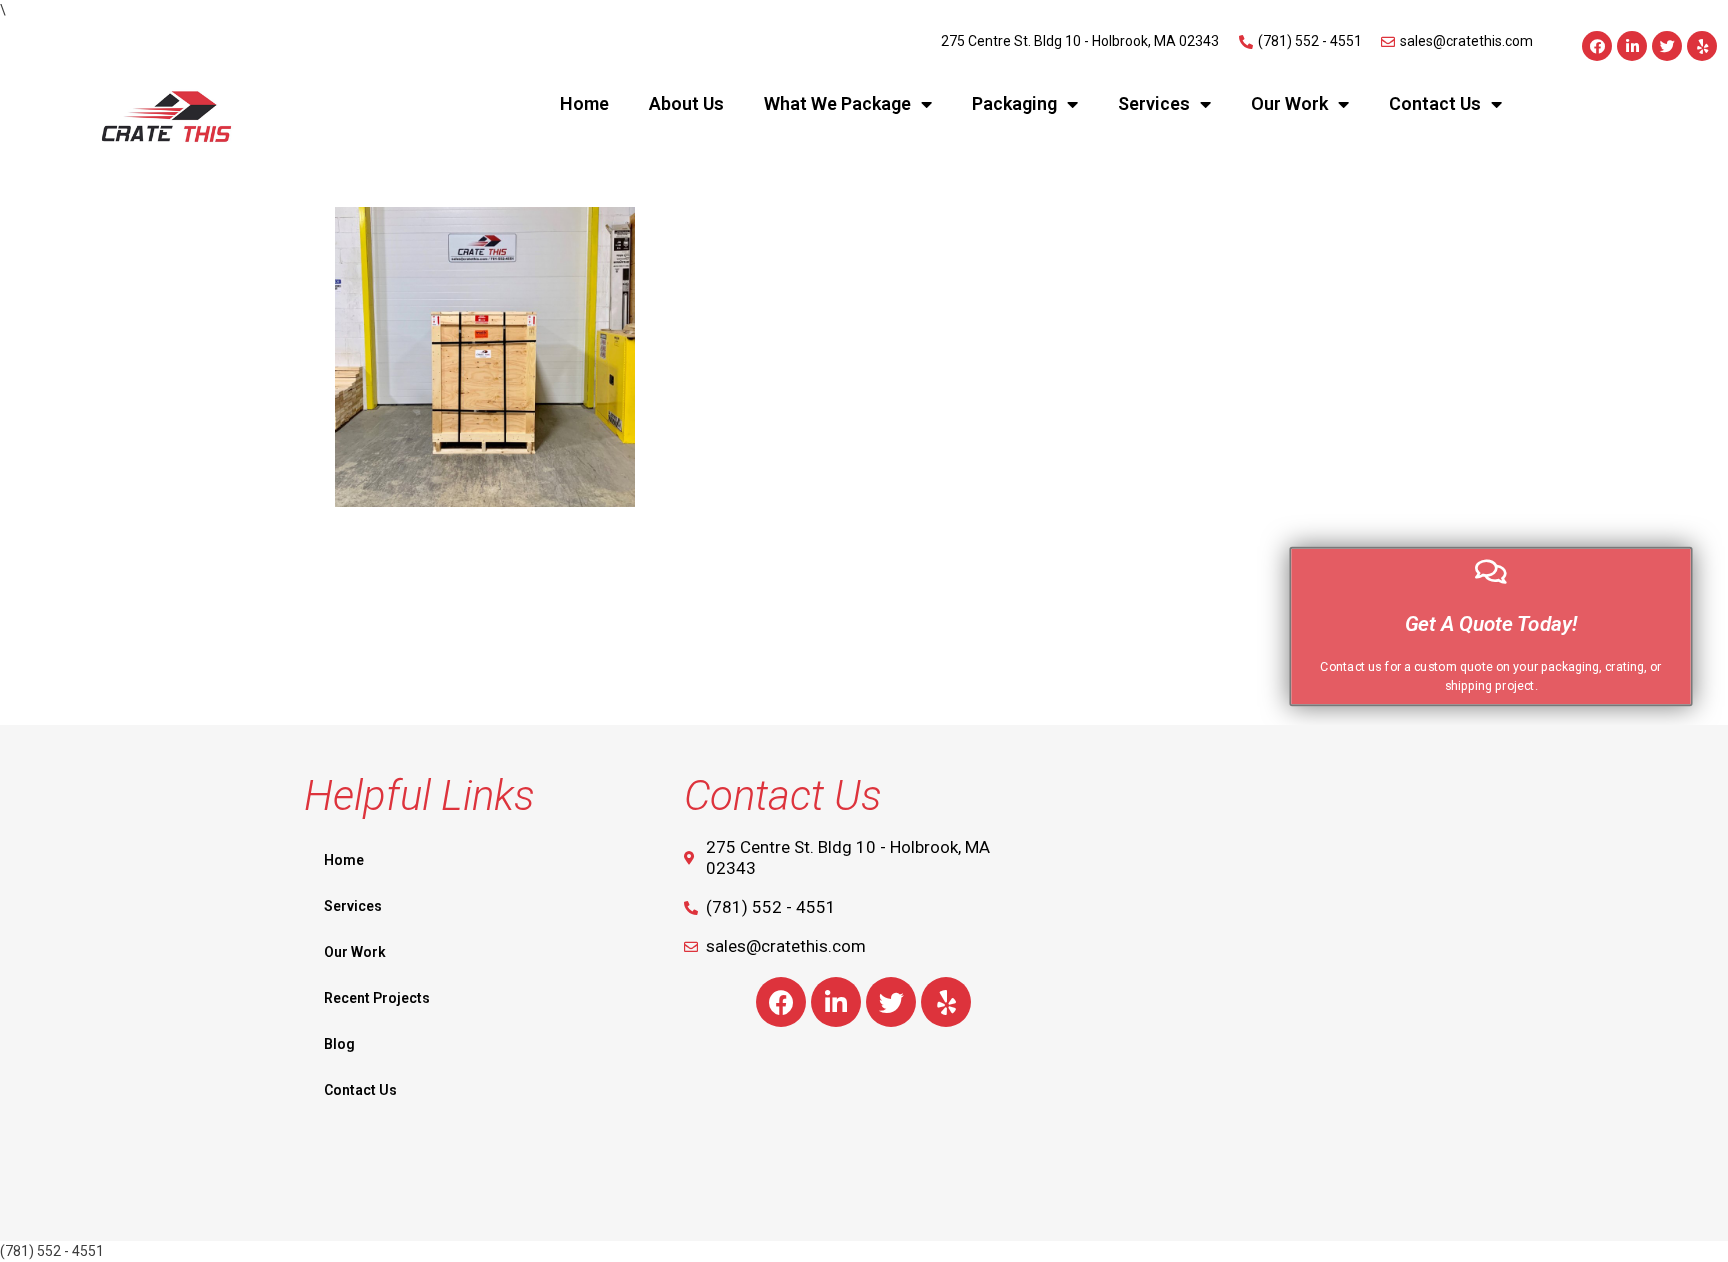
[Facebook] (1597, 46)
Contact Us (1435, 103)
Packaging (1014, 103)
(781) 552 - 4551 (52, 1251)
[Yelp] (1702, 46)
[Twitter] (1667, 46)
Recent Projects (377, 998)
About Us (686, 103)
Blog (339, 1044)
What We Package (837, 103)
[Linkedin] (1632, 46)
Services (1154, 103)
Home (584, 103)
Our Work (1289, 103)
